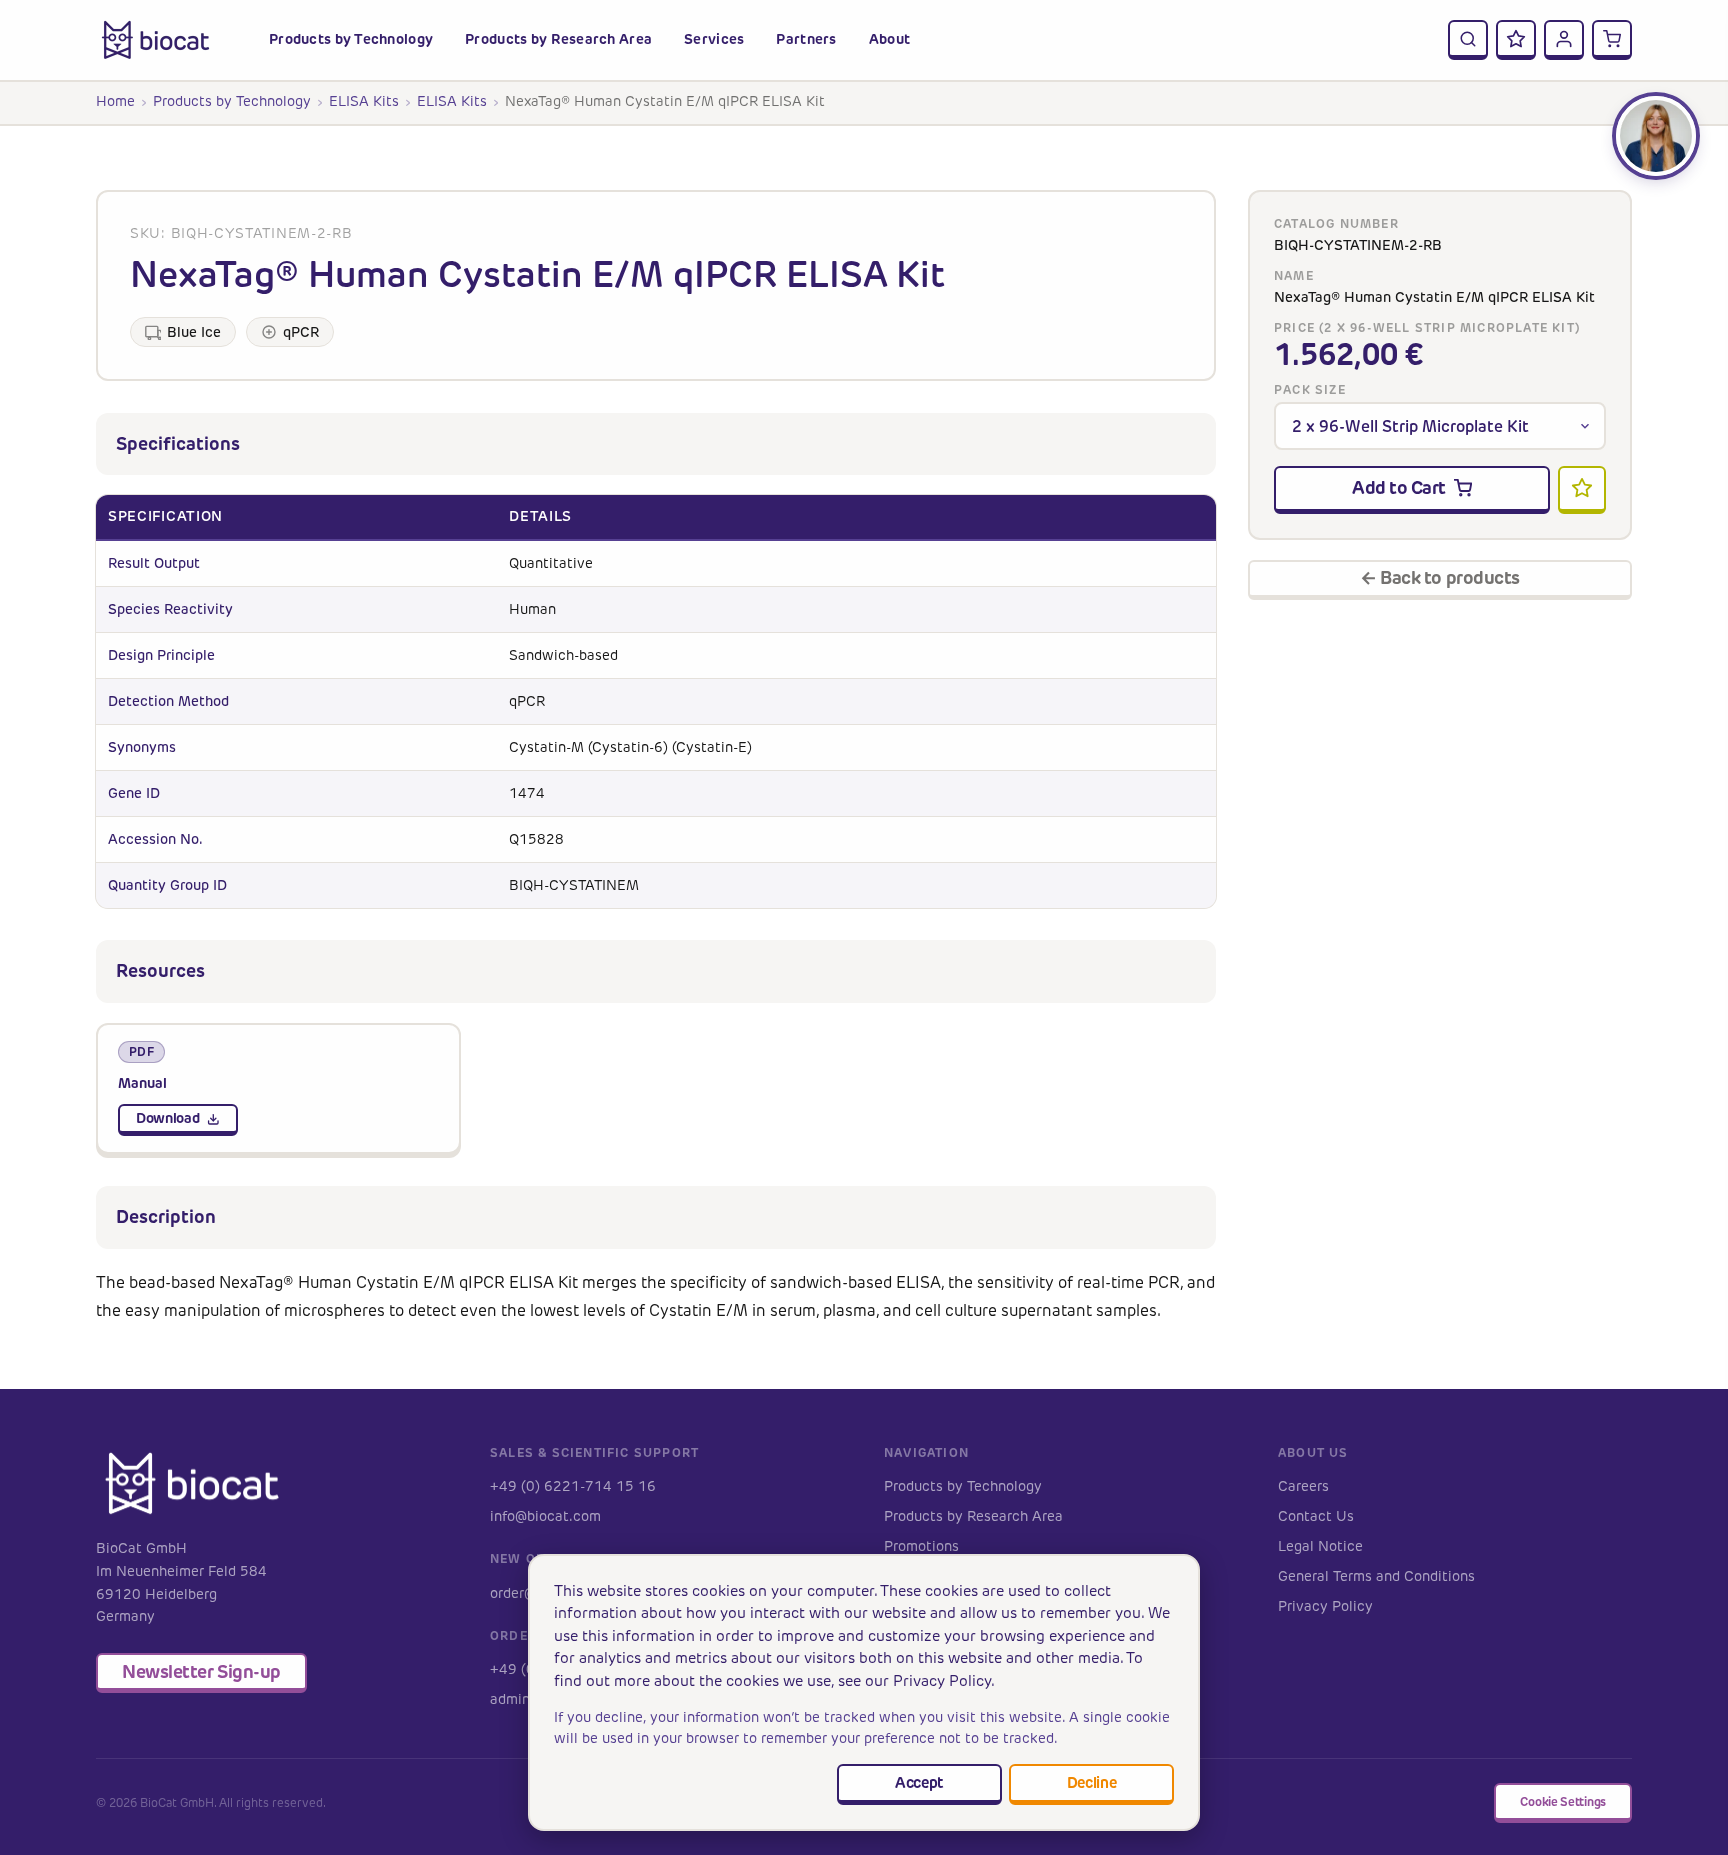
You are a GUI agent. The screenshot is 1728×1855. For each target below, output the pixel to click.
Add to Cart (1399, 487)
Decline (1092, 1782)
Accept (919, 1782)
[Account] (1564, 40)
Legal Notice (1320, 1546)
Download (167, 1118)
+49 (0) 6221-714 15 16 (573, 1486)
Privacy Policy (1325, 1606)
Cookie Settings (1563, 1801)
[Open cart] (1612, 40)
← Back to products (1440, 577)
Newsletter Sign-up (201, 1671)
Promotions (921, 1546)
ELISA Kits (364, 101)
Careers (1303, 1486)
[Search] (1468, 40)
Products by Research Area (973, 1516)
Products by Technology (232, 101)
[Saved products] (1516, 40)
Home (115, 101)
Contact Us (1316, 1516)
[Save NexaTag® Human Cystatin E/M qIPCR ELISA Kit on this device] (1582, 490)
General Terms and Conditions (1376, 1576)
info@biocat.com (545, 1516)
